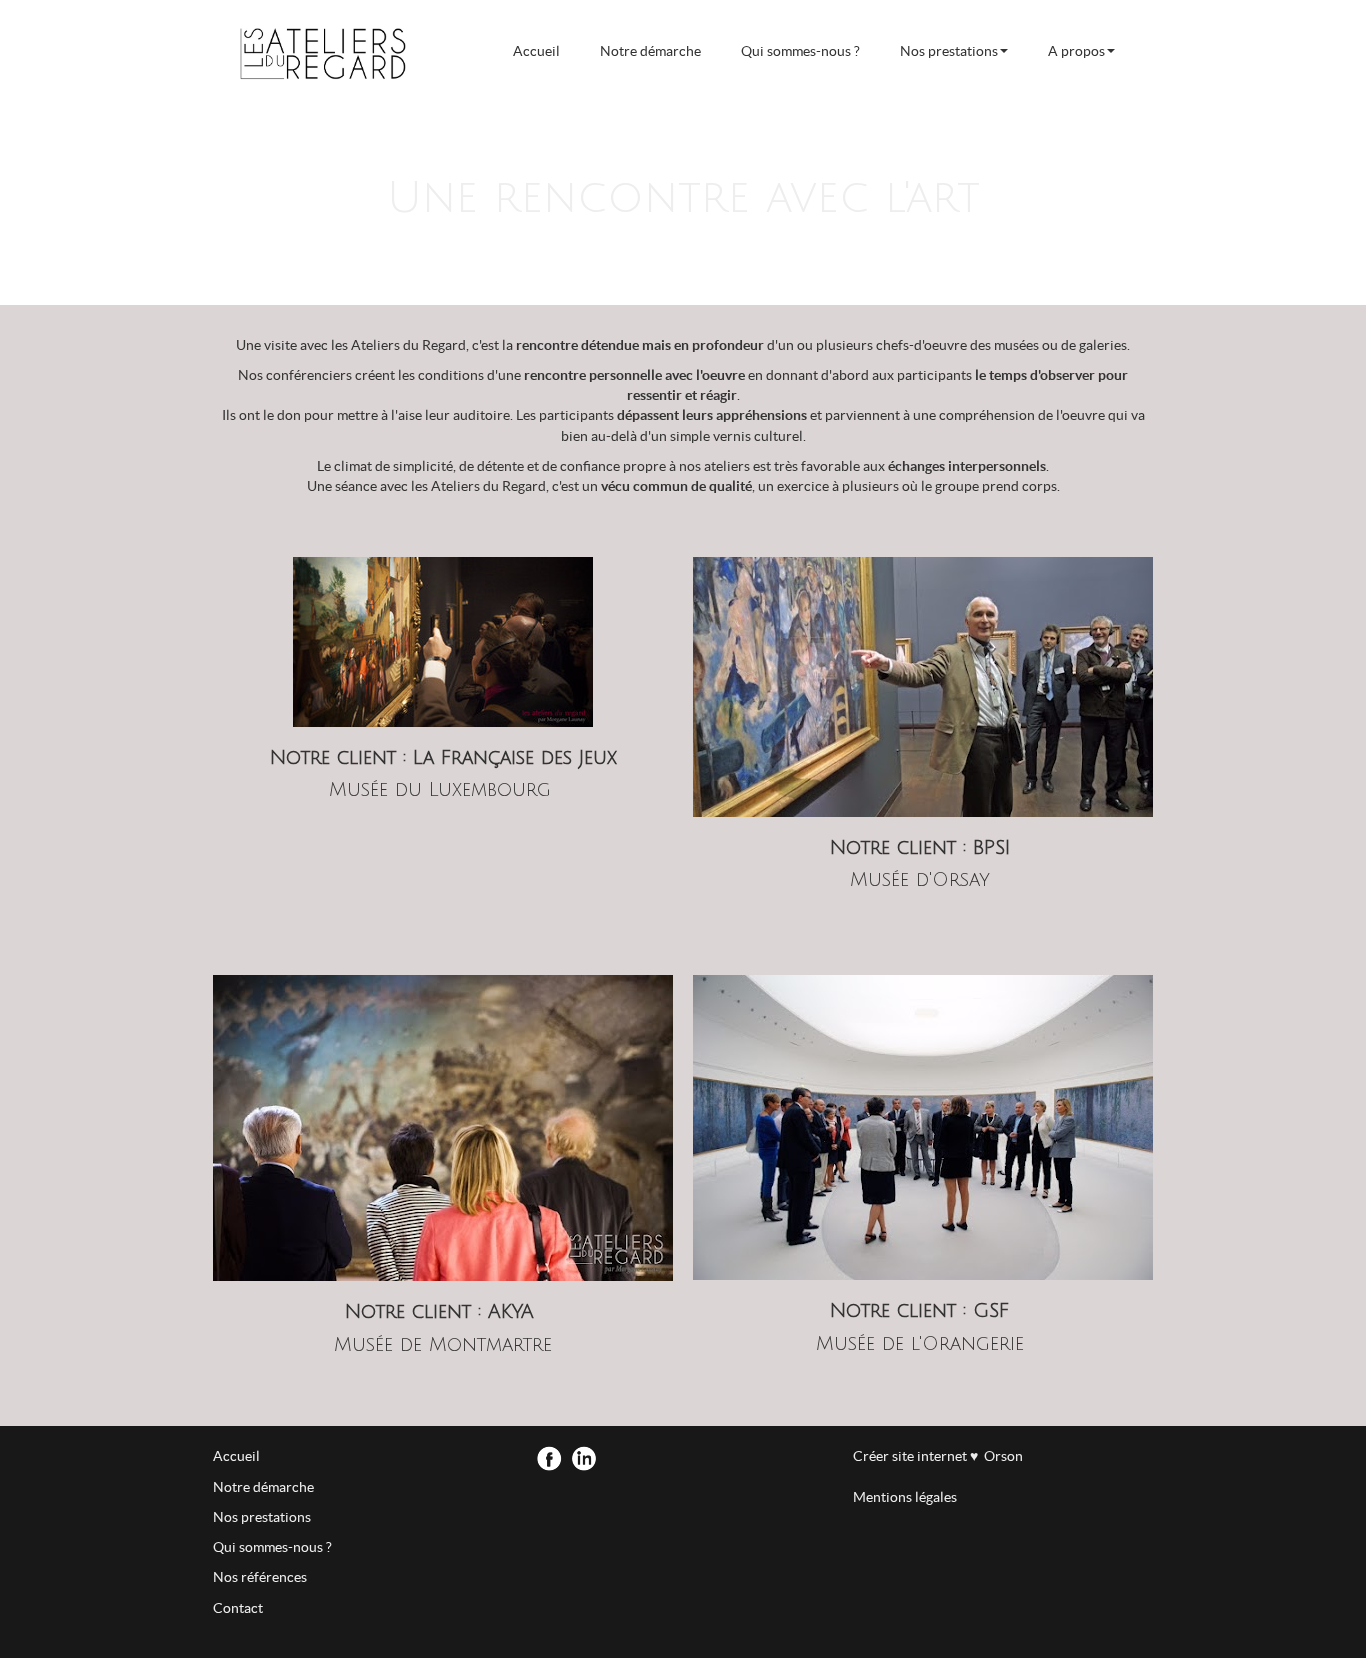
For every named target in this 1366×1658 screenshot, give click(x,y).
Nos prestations (949, 51)
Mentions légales (905, 1497)
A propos (1076, 51)
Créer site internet (911, 1456)
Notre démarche (650, 51)
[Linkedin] (585, 1461)
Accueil (536, 51)
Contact (238, 1608)
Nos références (260, 1577)
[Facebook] (550, 1461)
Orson (1000, 1456)
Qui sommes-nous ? (800, 51)
